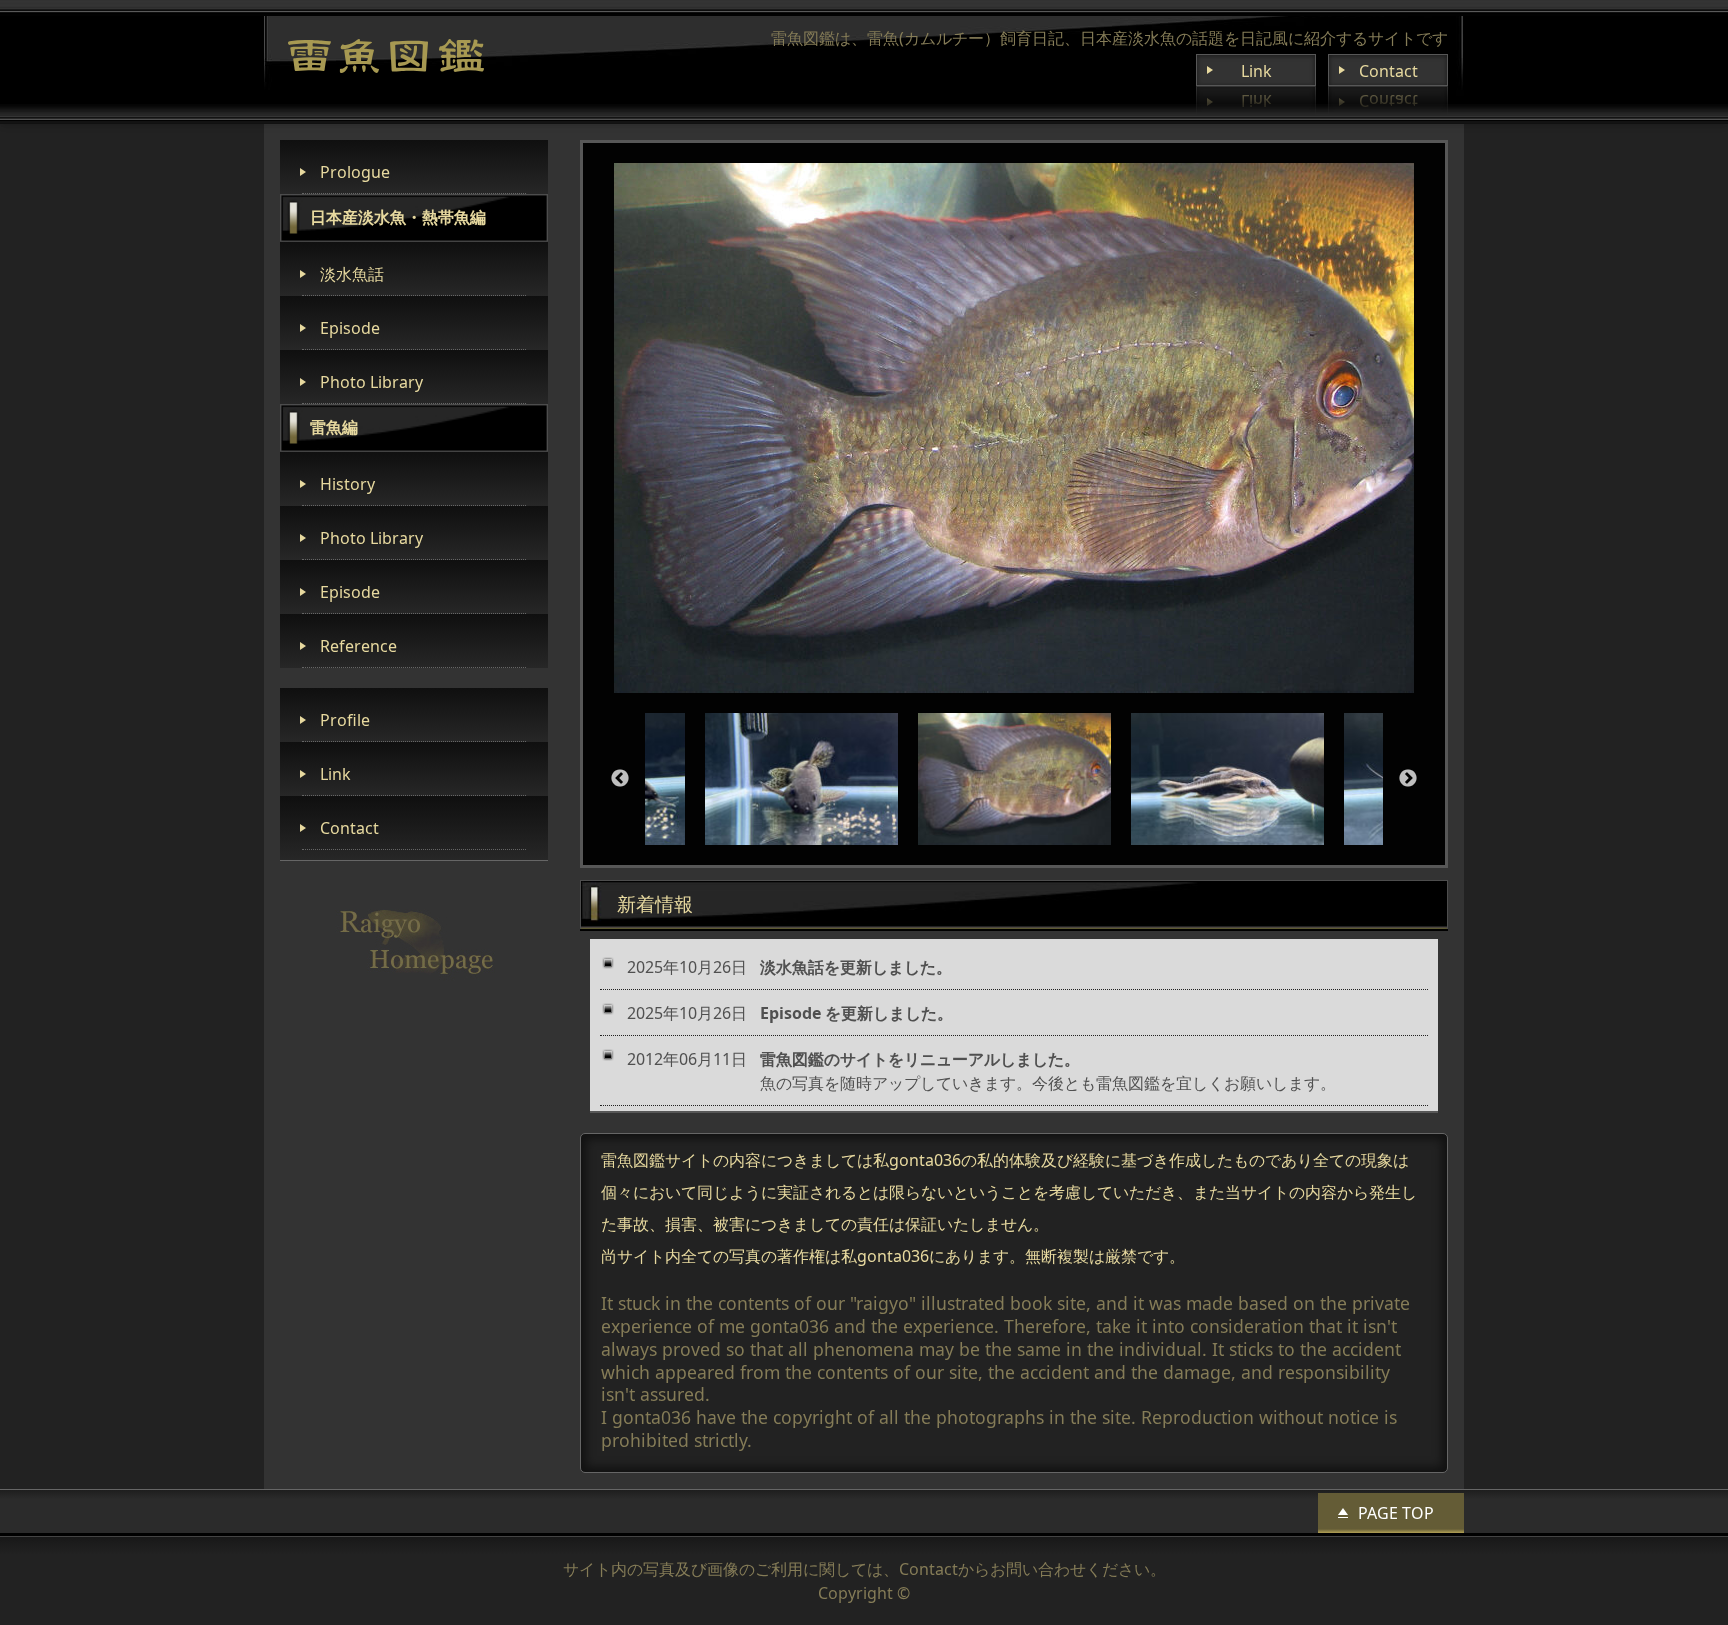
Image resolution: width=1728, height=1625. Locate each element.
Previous (620, 779)
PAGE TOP (1396, 1513)
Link (1256, 71)
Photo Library (371, 382)
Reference (358, 646)
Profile (345, 720)
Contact (1388, 71)
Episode (350, 328)
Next (1408, 779)
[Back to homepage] (386, 56)
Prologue (355, 172)
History (347, 484)
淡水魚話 (352, 274)
